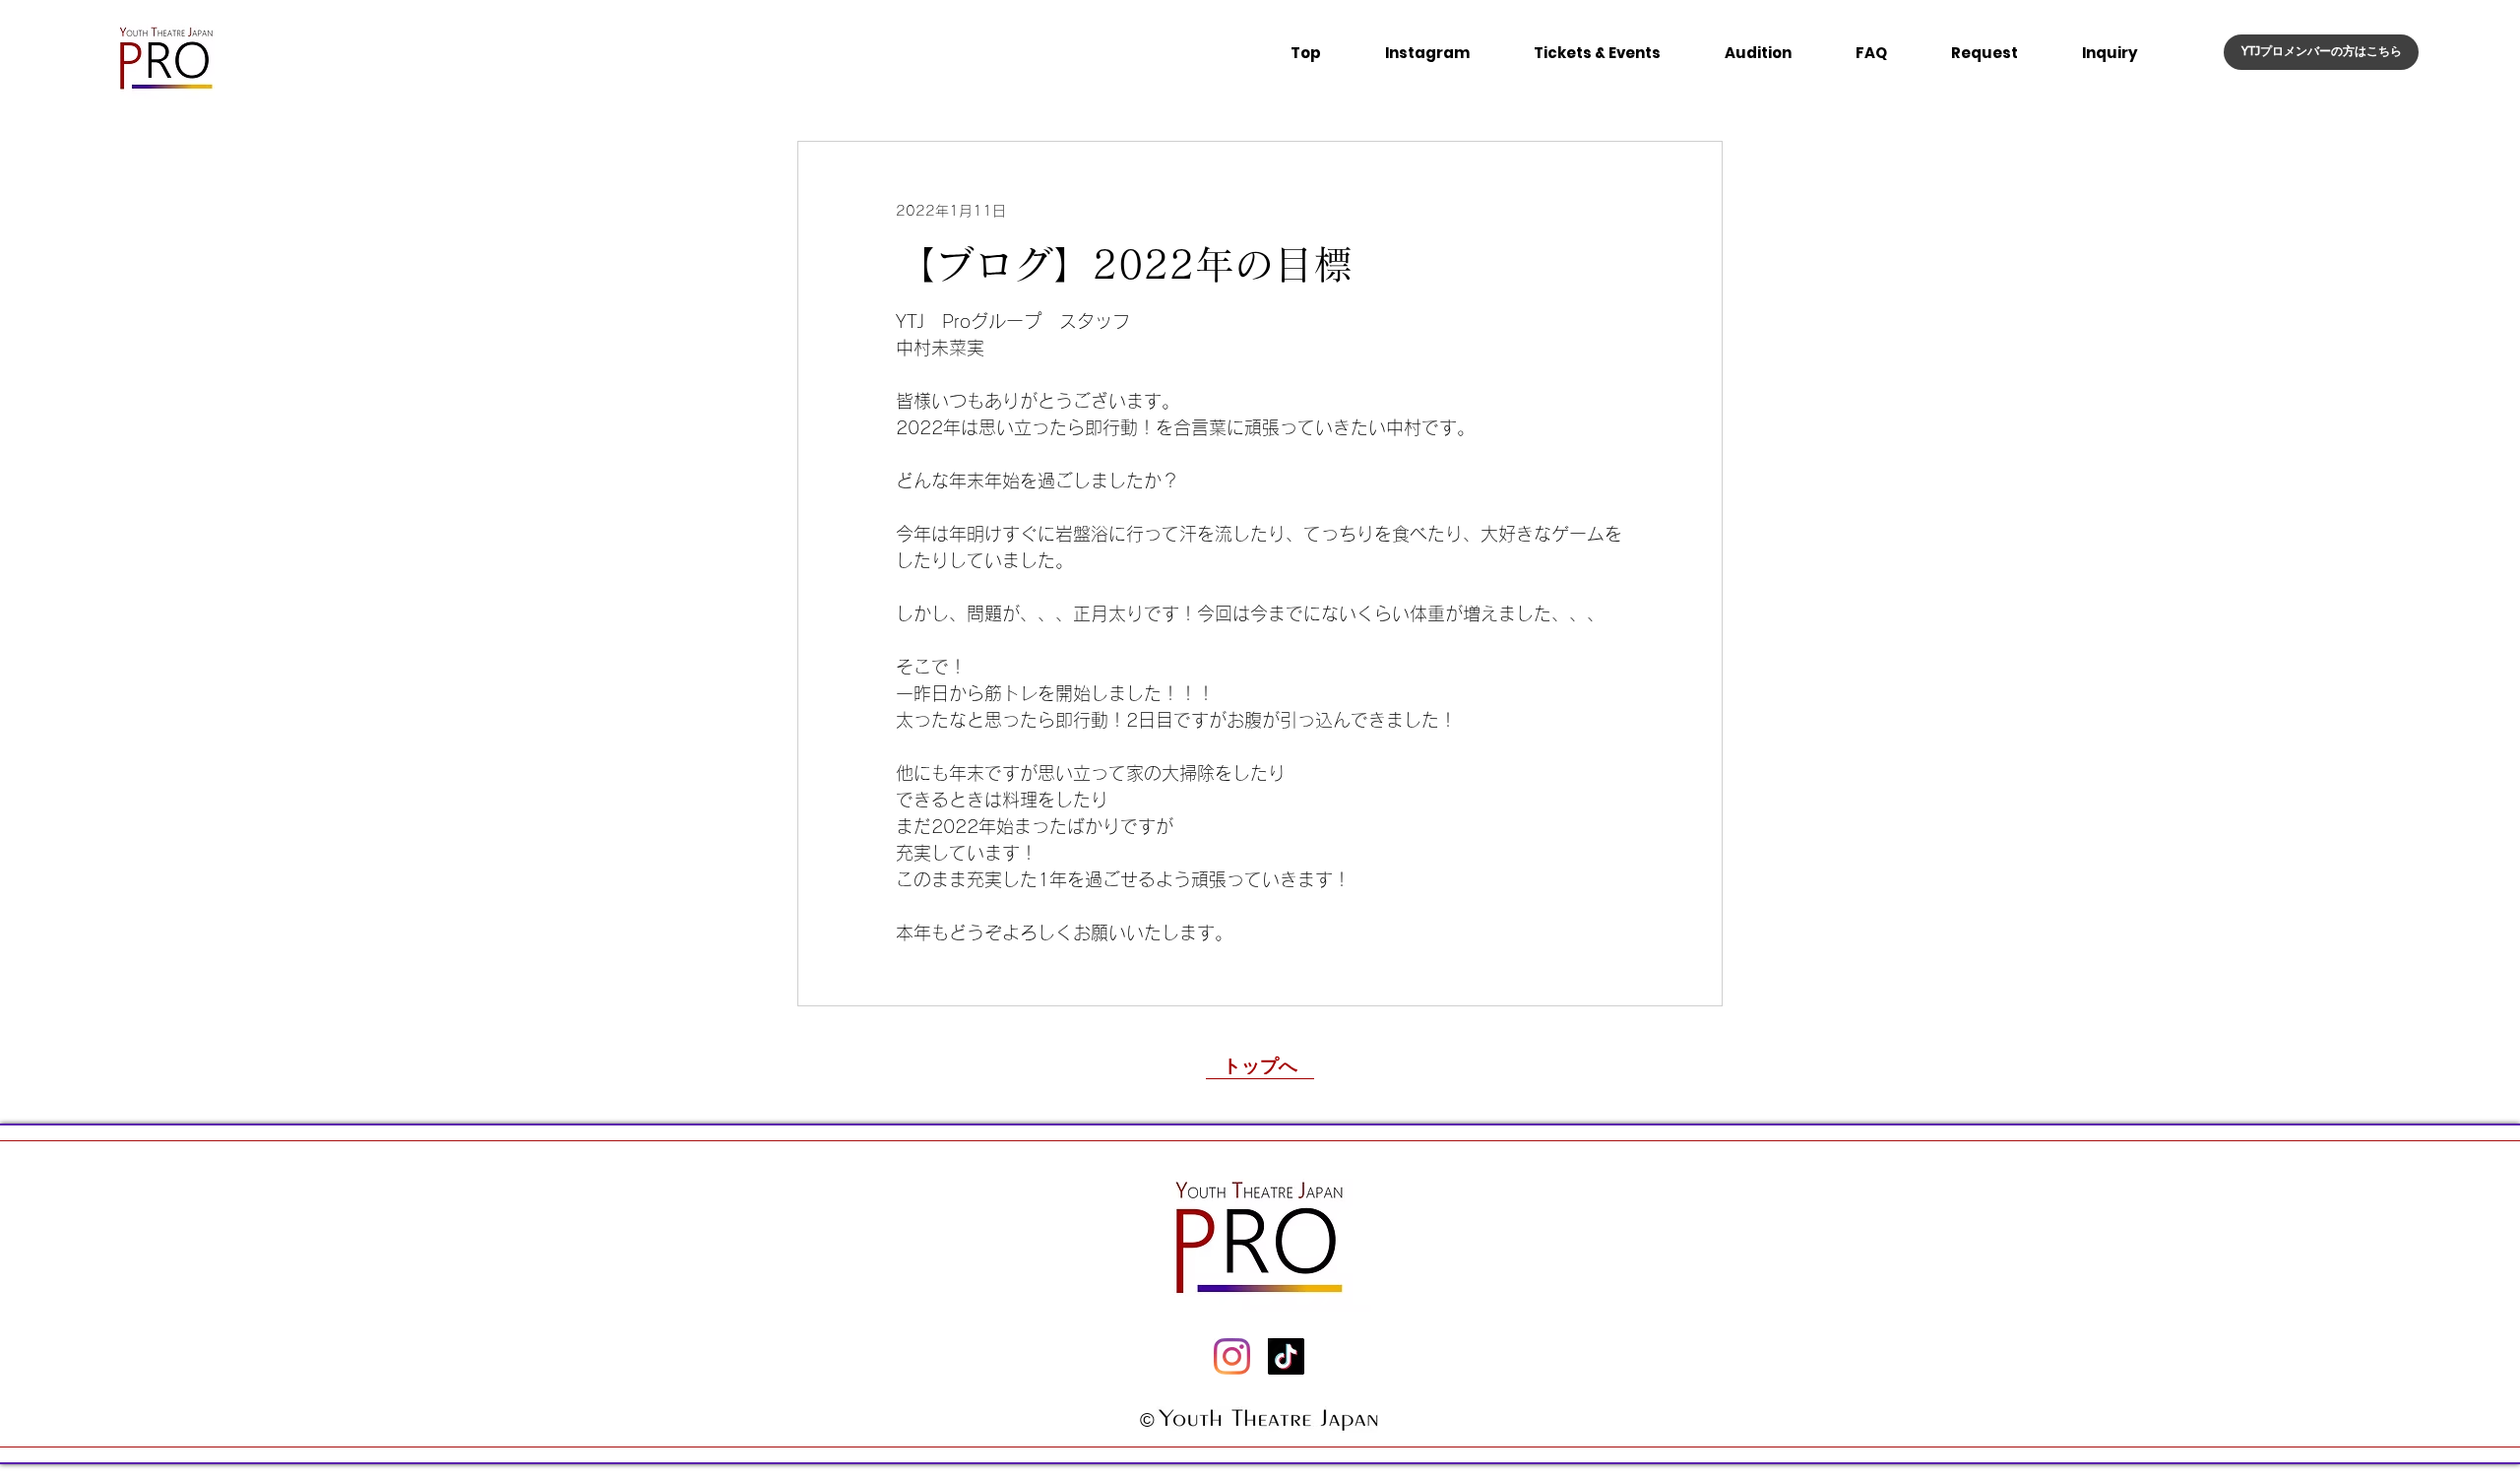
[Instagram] (1232, 1356)
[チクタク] (1286, 1356)
